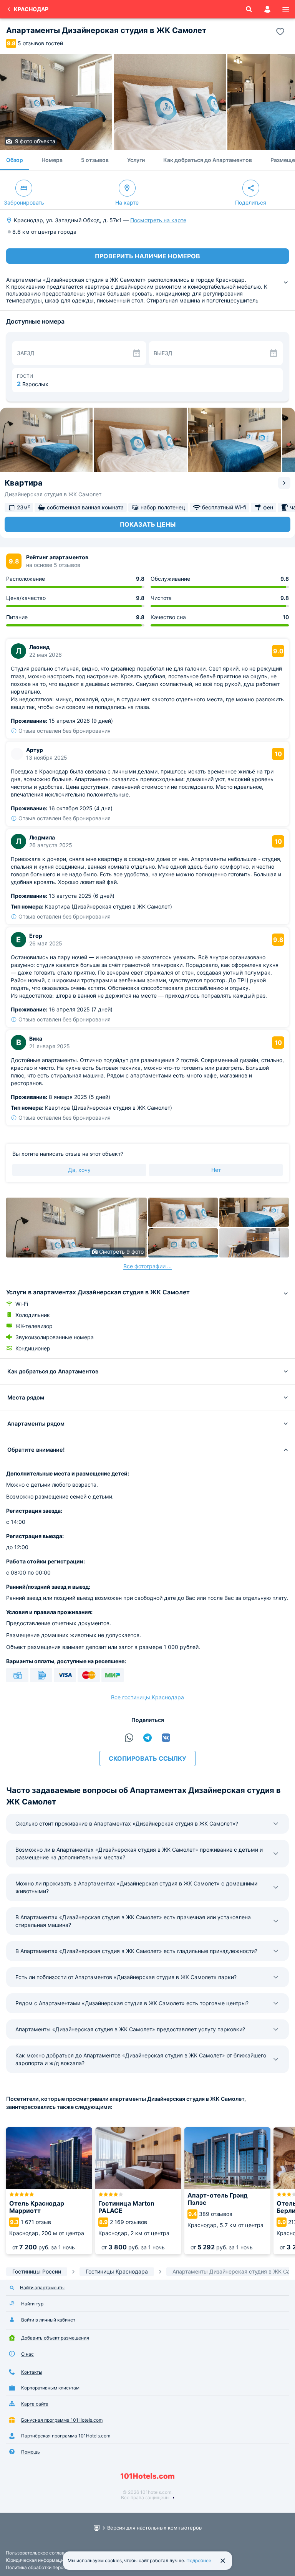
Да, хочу (79, 1170)
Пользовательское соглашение (41, 2553)
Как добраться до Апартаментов (208, 160)
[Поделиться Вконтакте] (166, 1738)
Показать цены (148, 524)
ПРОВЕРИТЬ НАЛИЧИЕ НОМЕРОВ (147, 256)
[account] (267, 9)
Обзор (15, 160)
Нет (216, 1170)
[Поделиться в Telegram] (147, 1738)
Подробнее (199, 2560)
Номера (52, 160)
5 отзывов (95, 160)
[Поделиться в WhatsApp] (129, 1738)
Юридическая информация (36, 2560)
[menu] (286, 9)
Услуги (136, 160)
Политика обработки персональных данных (54, 2567)
